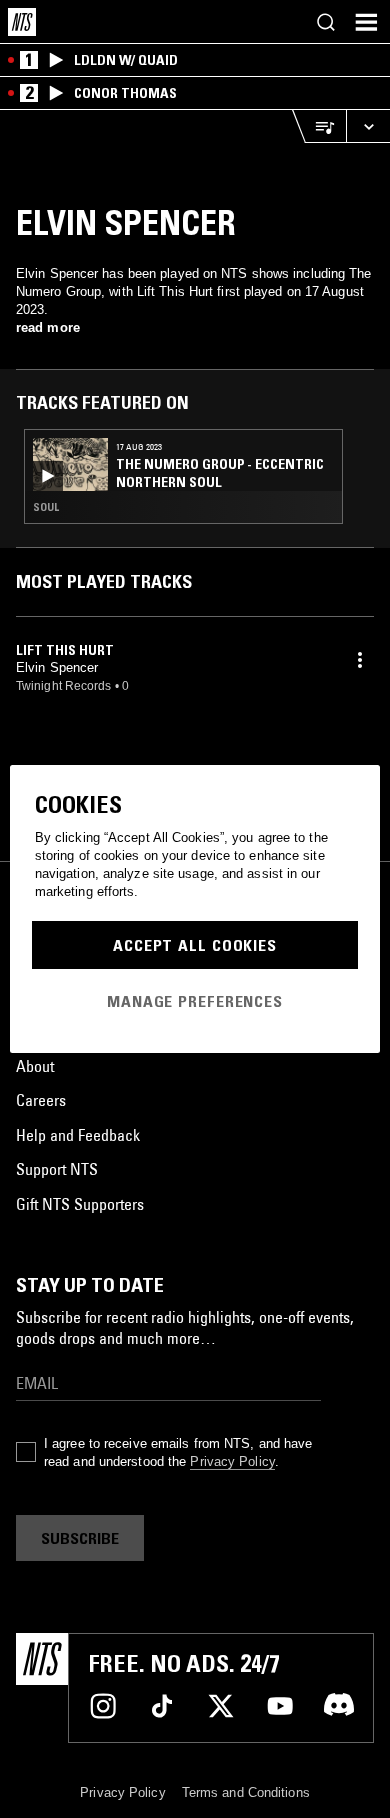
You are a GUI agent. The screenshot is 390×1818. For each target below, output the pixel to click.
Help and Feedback (78, 1135)
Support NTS (57, 1169)
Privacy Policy (232, 1461)
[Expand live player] (368, 126)
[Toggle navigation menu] (366, 22)
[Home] (22, 22)
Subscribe (80, 1538)
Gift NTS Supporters (80, 1204)
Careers (41, 1100)
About (35, 1066)
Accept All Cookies (195, 945)
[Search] (326, 22)
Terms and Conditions (246, 1792)
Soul (46, 507)
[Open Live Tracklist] (319, 126)
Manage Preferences (195, 1001)
